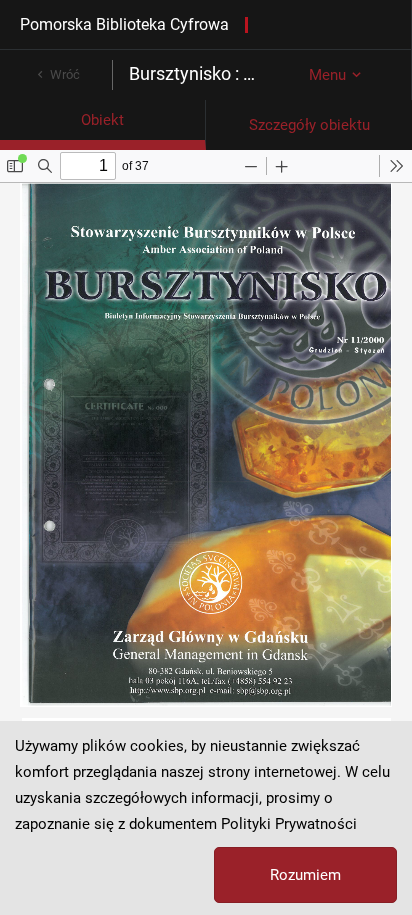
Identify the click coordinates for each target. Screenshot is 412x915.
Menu (327, 75)
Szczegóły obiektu (309, 125)
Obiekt (102, 120)
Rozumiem (305, 875)
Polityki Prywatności (289, 824)
